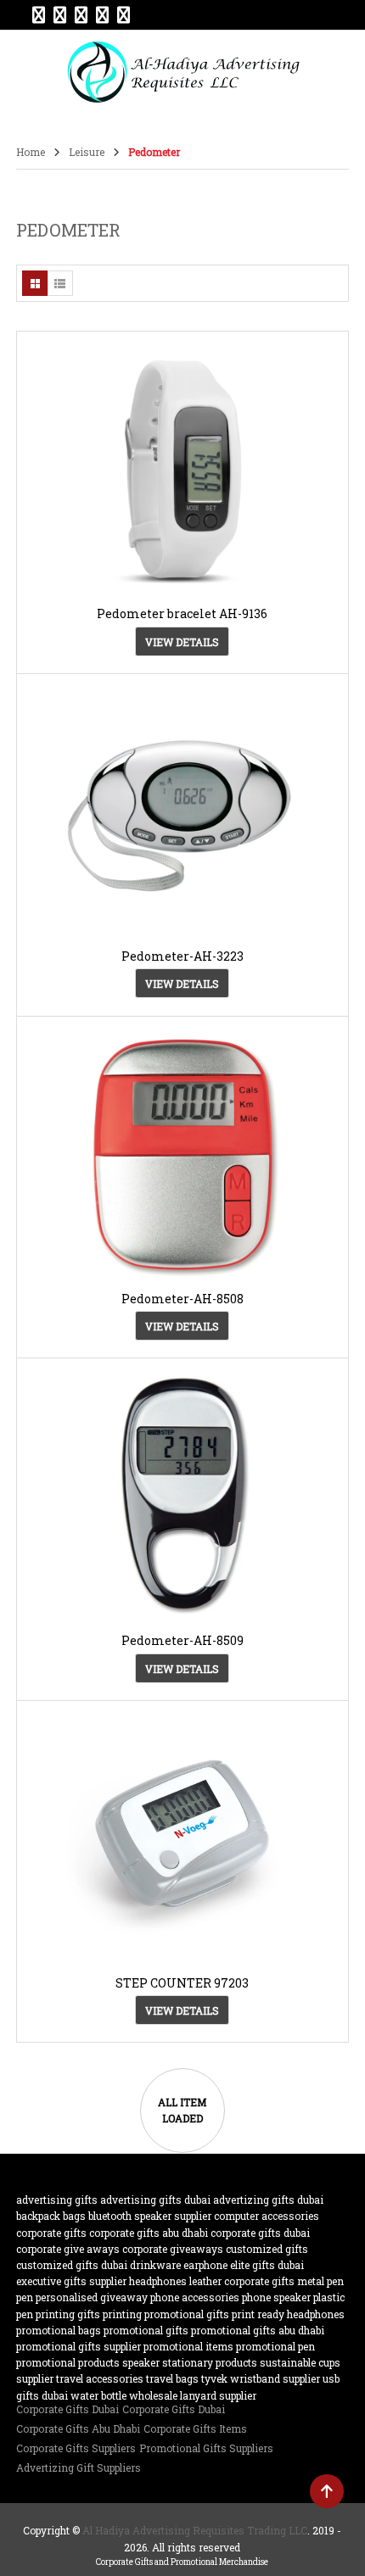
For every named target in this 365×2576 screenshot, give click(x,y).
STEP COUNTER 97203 (182, 1983)
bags (74, 2216)
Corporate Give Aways (68, 2249)
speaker (141, 2362)
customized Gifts (267, 2249)
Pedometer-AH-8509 (182, 1640)
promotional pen (275, 2346)
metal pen (320, 2281)
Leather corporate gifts (242, 2281)
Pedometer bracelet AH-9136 (182, 613)
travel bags (172, 2378)
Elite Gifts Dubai (267, 2265)
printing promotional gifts (166, 2314)
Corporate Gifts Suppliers (76, 2448)
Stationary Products (210, 2362)
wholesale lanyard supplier (193, 2395)
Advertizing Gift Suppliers (79, 2467)
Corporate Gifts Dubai (67, 2409)
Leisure (87, 152)
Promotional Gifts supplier (79, 2346)
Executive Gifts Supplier (71, 2281)
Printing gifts (68, 2314)
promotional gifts (146, 2330)
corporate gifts (51, 2233)
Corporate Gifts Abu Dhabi (149, 2233)
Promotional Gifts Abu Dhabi (258, 2330)
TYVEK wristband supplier (261, 2378)
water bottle (98, 2395)
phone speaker (276, 2297)
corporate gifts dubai (260, 2233)
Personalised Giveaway (92, 2297)
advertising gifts (57, 2200)
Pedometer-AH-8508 (182, 1299)
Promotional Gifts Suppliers (206, 2448)
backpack (38, 2216)
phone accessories (195, 2297)
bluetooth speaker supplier (150, 2216)
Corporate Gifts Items (195, 2428)
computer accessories (267, 2216)
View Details (182, 642)
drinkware (155, 2265)
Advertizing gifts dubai (268, 2200)
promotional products (68, 2362)
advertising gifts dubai (155, 2200)
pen (25, 2297)
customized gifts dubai (72, 2265)
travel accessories (100, 2378)
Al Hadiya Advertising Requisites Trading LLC (195, 2530)
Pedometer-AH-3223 (182, 956)
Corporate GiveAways (173, 2249)
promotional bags (59, 2330)
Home (31, 152)
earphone (205, 2265)
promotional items (188, 2346)
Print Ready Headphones (288, 2314)
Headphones (158, 2281)
